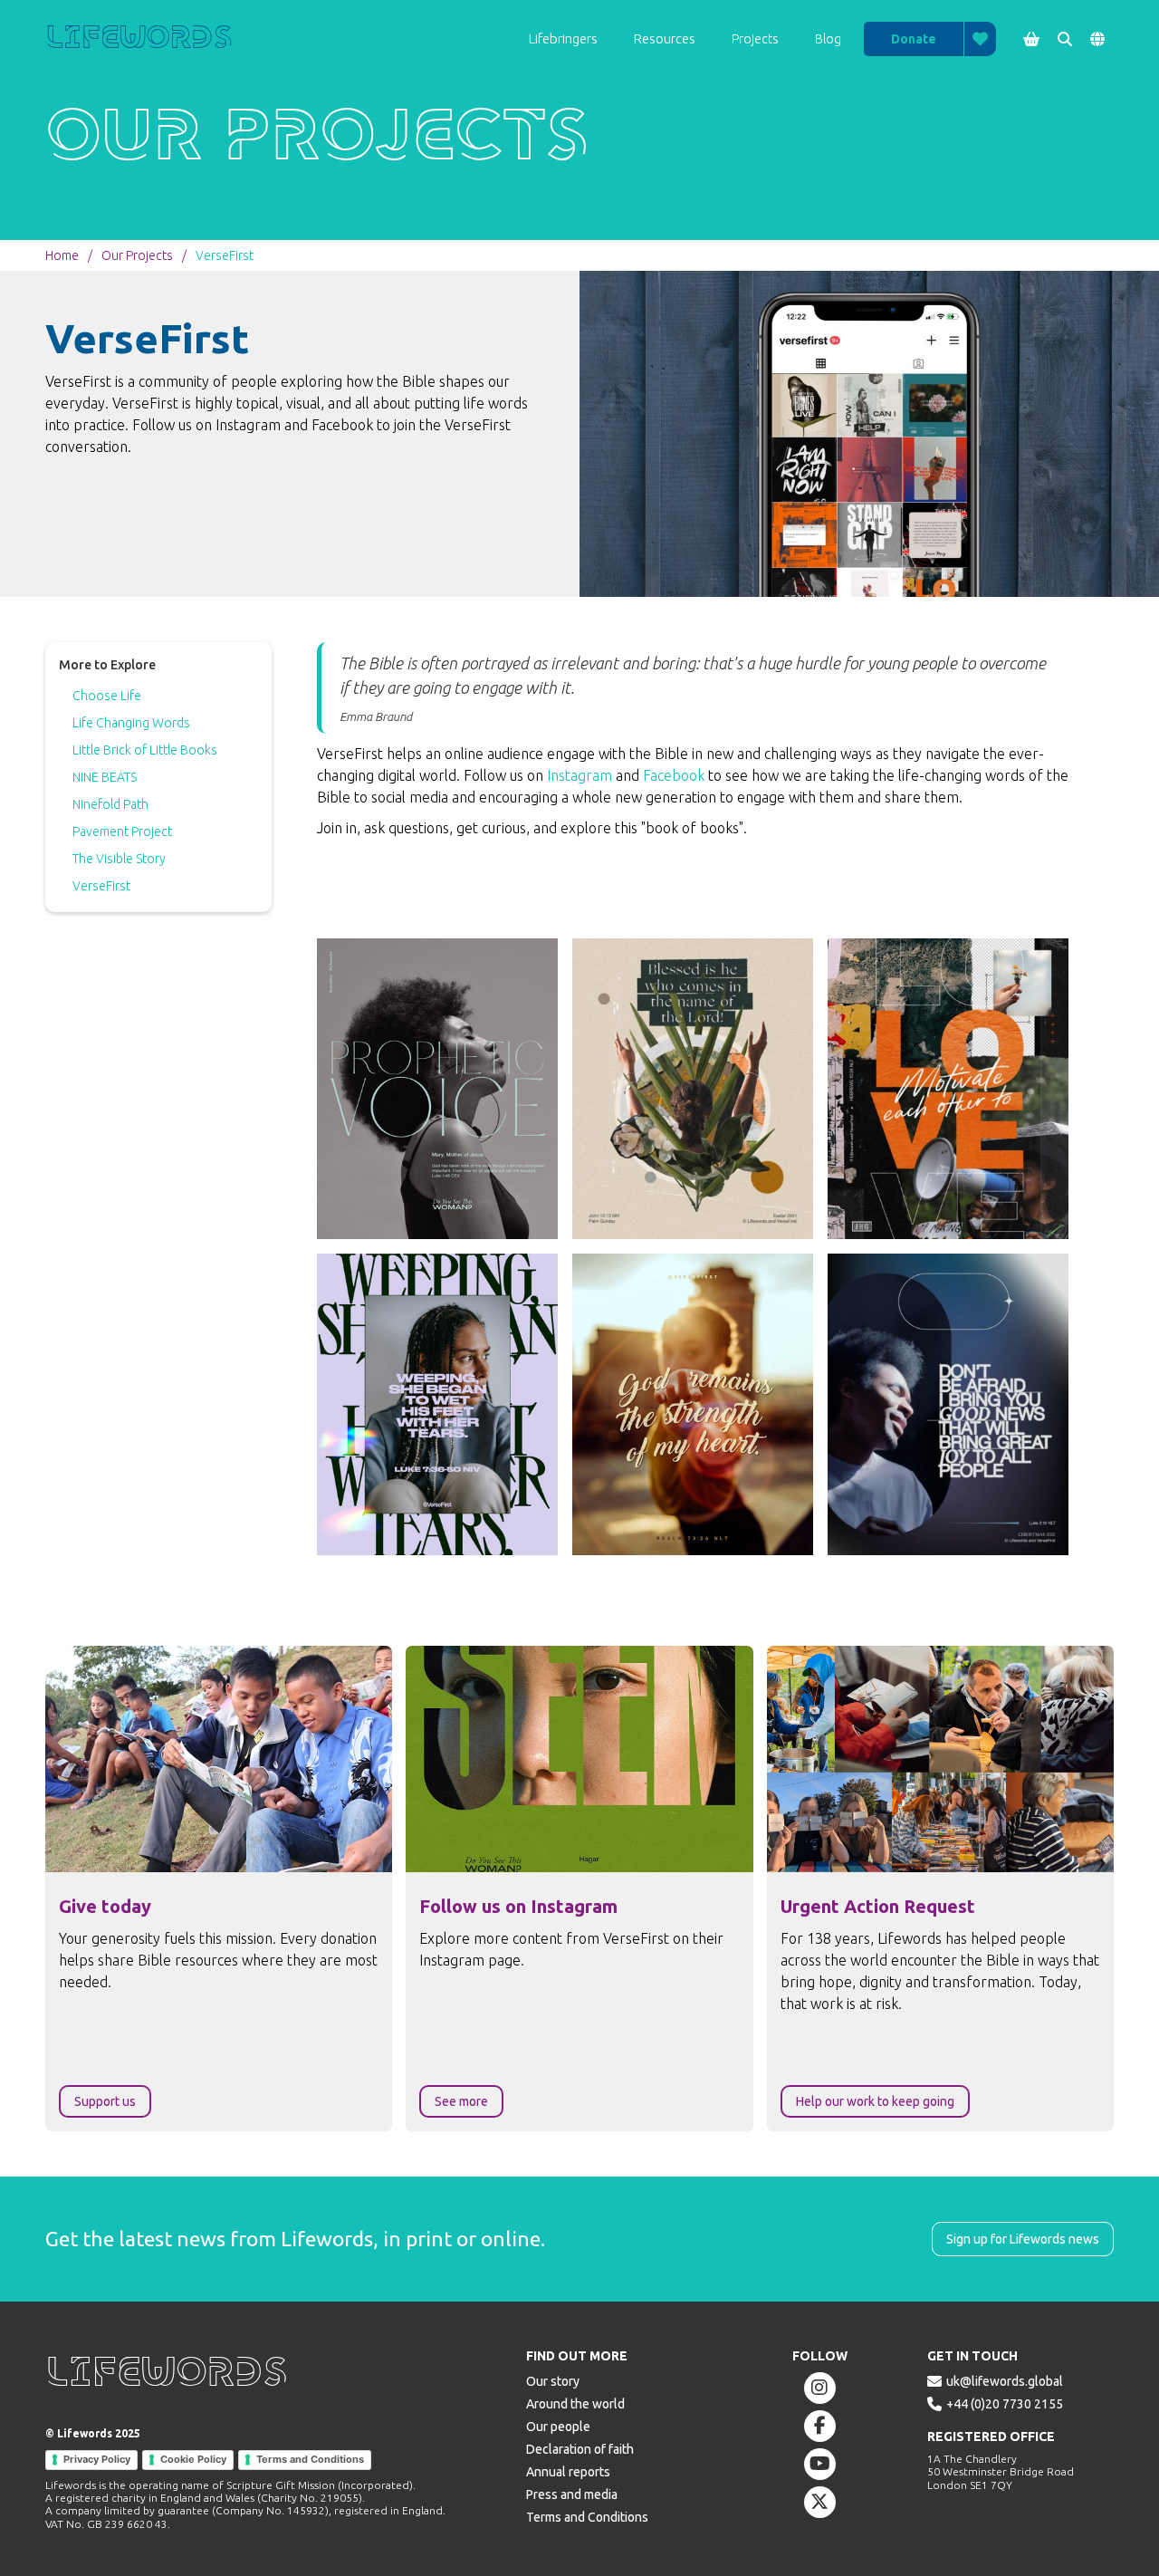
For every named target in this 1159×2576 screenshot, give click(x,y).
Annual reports (568, 2472)
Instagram (579, 775)
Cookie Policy (193, 2459)
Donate (914, 39)
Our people (558, 2427)
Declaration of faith (580, 2449)
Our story (553, 2381)
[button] (563, 39)
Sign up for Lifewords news (1023, 2239)
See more (461, 2101)
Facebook (675, 775)
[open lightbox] (437, 1089)
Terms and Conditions (310, 2459)
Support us (105, 2101)
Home (62, 255)
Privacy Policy (97, 2459)
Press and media (572, 2494)
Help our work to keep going (875, 2101)
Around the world (575, 2404)
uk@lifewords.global (1005, 2381)
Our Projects (137, 255)
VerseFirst (225, 255)
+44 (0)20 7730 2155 (1005, 2404)
